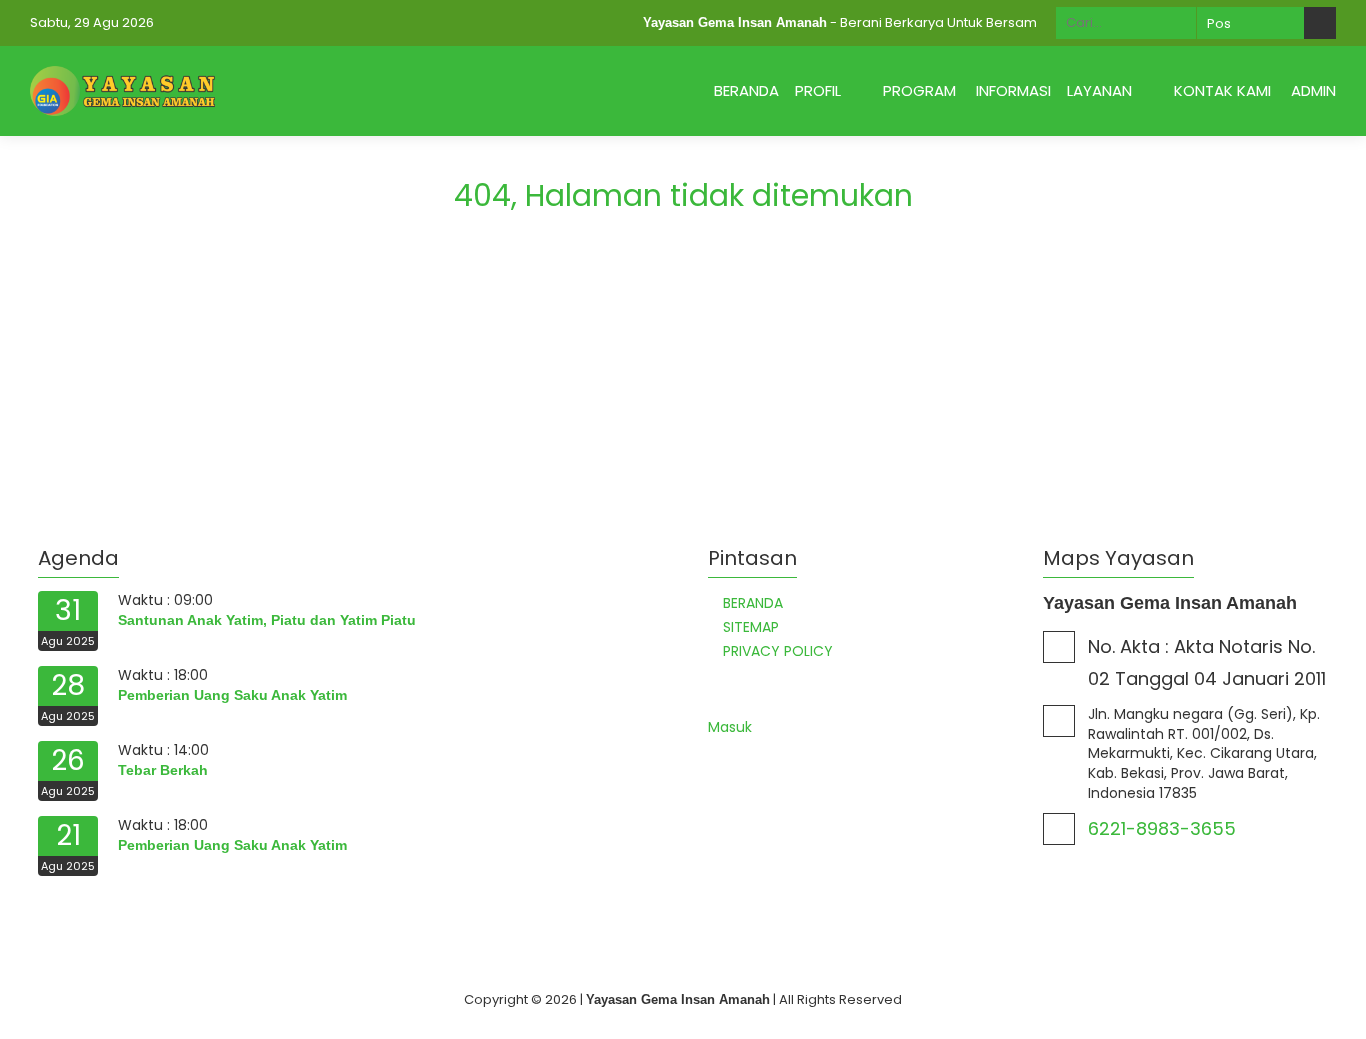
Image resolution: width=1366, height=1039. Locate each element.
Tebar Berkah (163, 770)
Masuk (730, 727)
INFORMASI (1013, 90)
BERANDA (746, 90)
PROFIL (818, 90)
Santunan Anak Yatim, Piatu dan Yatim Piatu (267, 620)
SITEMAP (751, 627)
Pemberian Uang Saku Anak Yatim (232, 695)
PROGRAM (919, 90)
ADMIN (1313, 90)
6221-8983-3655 (1162, 828)
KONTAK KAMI (1222, 90)
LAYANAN (1099, 90)
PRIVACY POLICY (778, 651)
